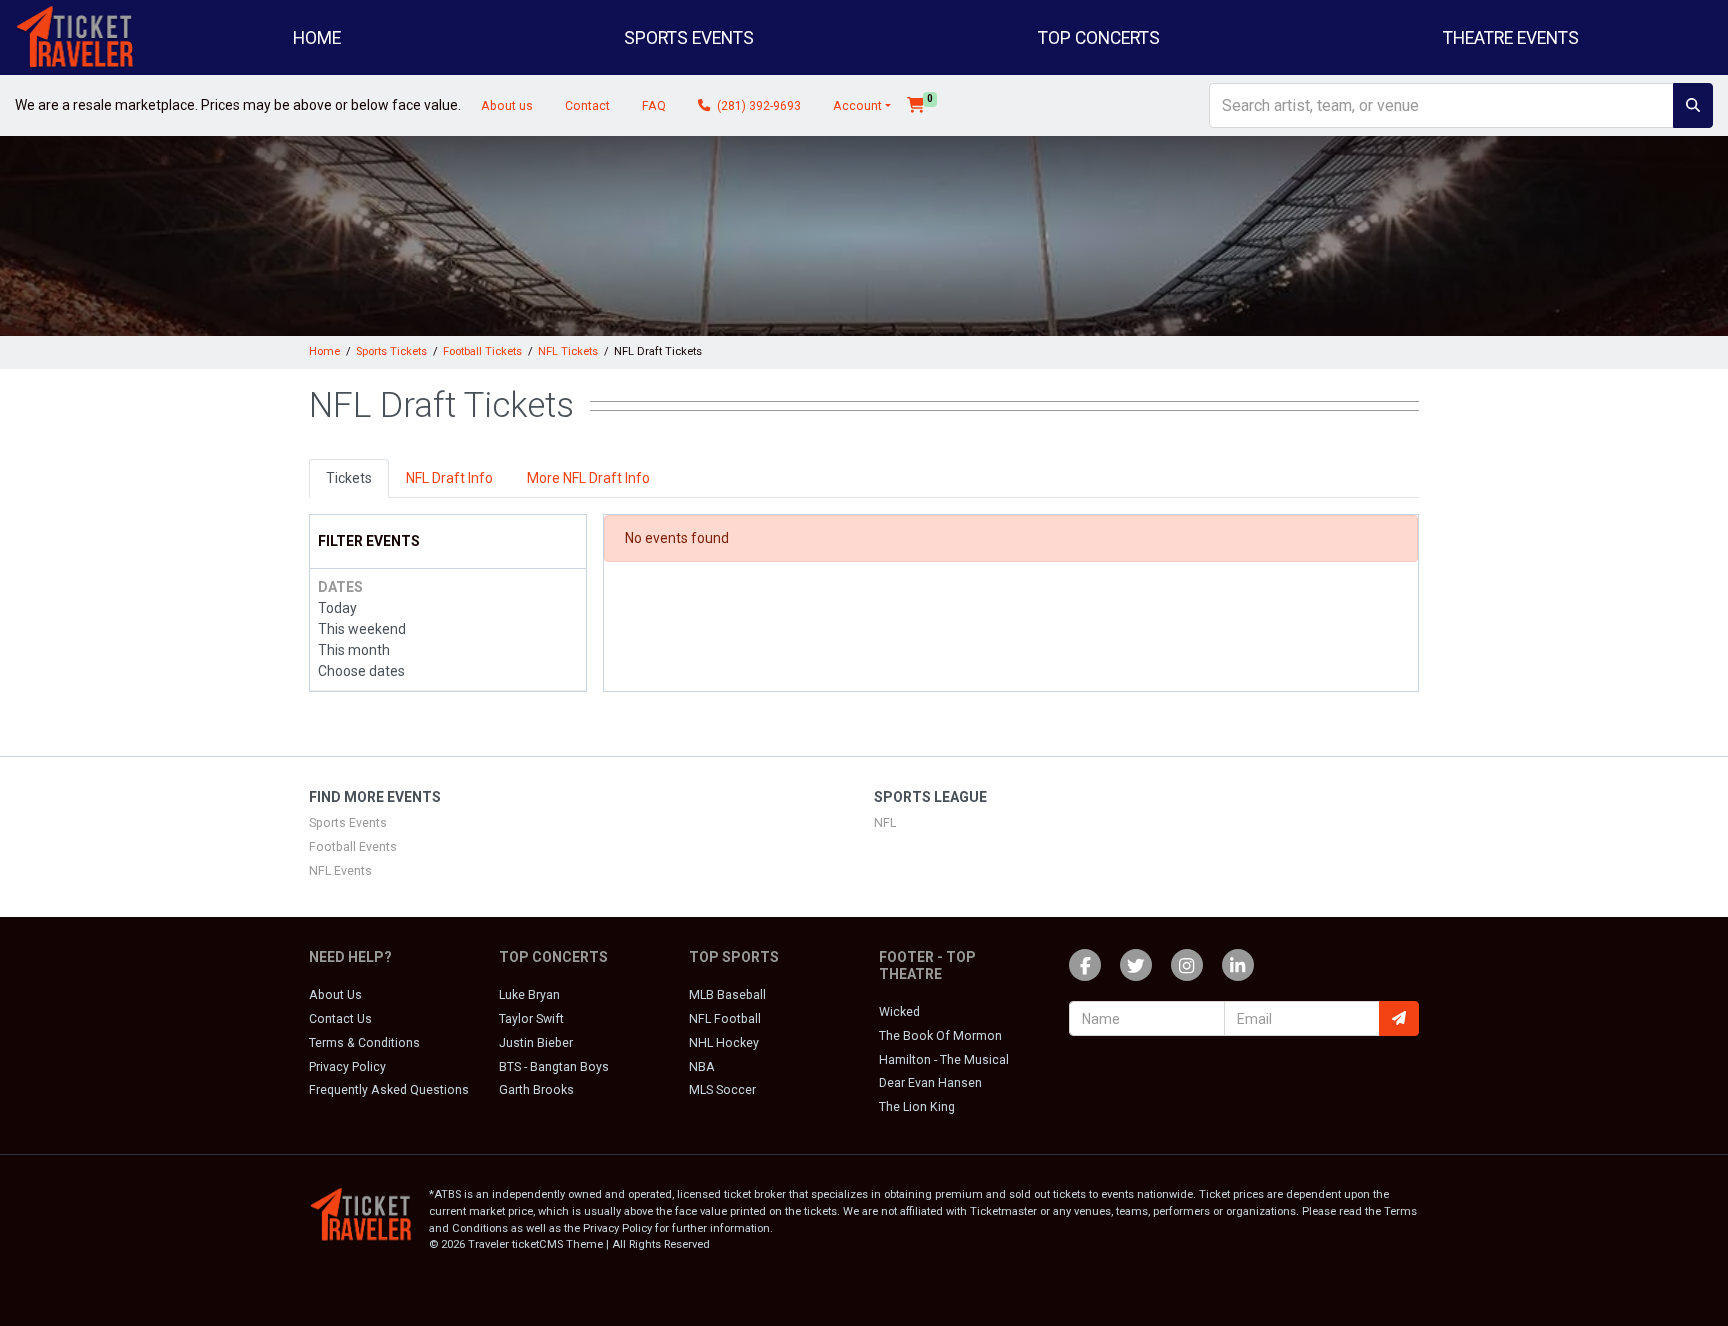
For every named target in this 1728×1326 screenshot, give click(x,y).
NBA (702, 1067)
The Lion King (917, 1107)
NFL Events (340, 871)
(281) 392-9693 (757, 106)
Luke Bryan (529, 995)
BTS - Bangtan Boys (554, 1067)
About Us (335, 995)
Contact (587, 106)
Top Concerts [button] (1099, 38)
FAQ (654, 106)
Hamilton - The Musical (944, 1060)
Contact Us (340, 1019)
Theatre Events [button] (1511, 38)
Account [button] (857, 106)
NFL (885, 823)
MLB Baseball (727, 995)
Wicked (899, 1012)
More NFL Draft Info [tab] (588, 478)
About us (507, 106)
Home (317, 38)
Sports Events (348, 823)
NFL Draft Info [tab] (449, 478)
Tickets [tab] (349, 478)
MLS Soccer (722, 1090)
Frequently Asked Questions (389, 1090)
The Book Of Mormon (940, 1036)
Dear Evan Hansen (930, 1083)
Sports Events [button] (689, 38)
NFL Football (725, 1019)
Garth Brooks (536, 1090)
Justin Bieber (536, 1043)
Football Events (353, 847)
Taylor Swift (531, 1019)
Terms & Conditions (364, 1043)
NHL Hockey (724, 1043)
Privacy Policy (347, 1067)
